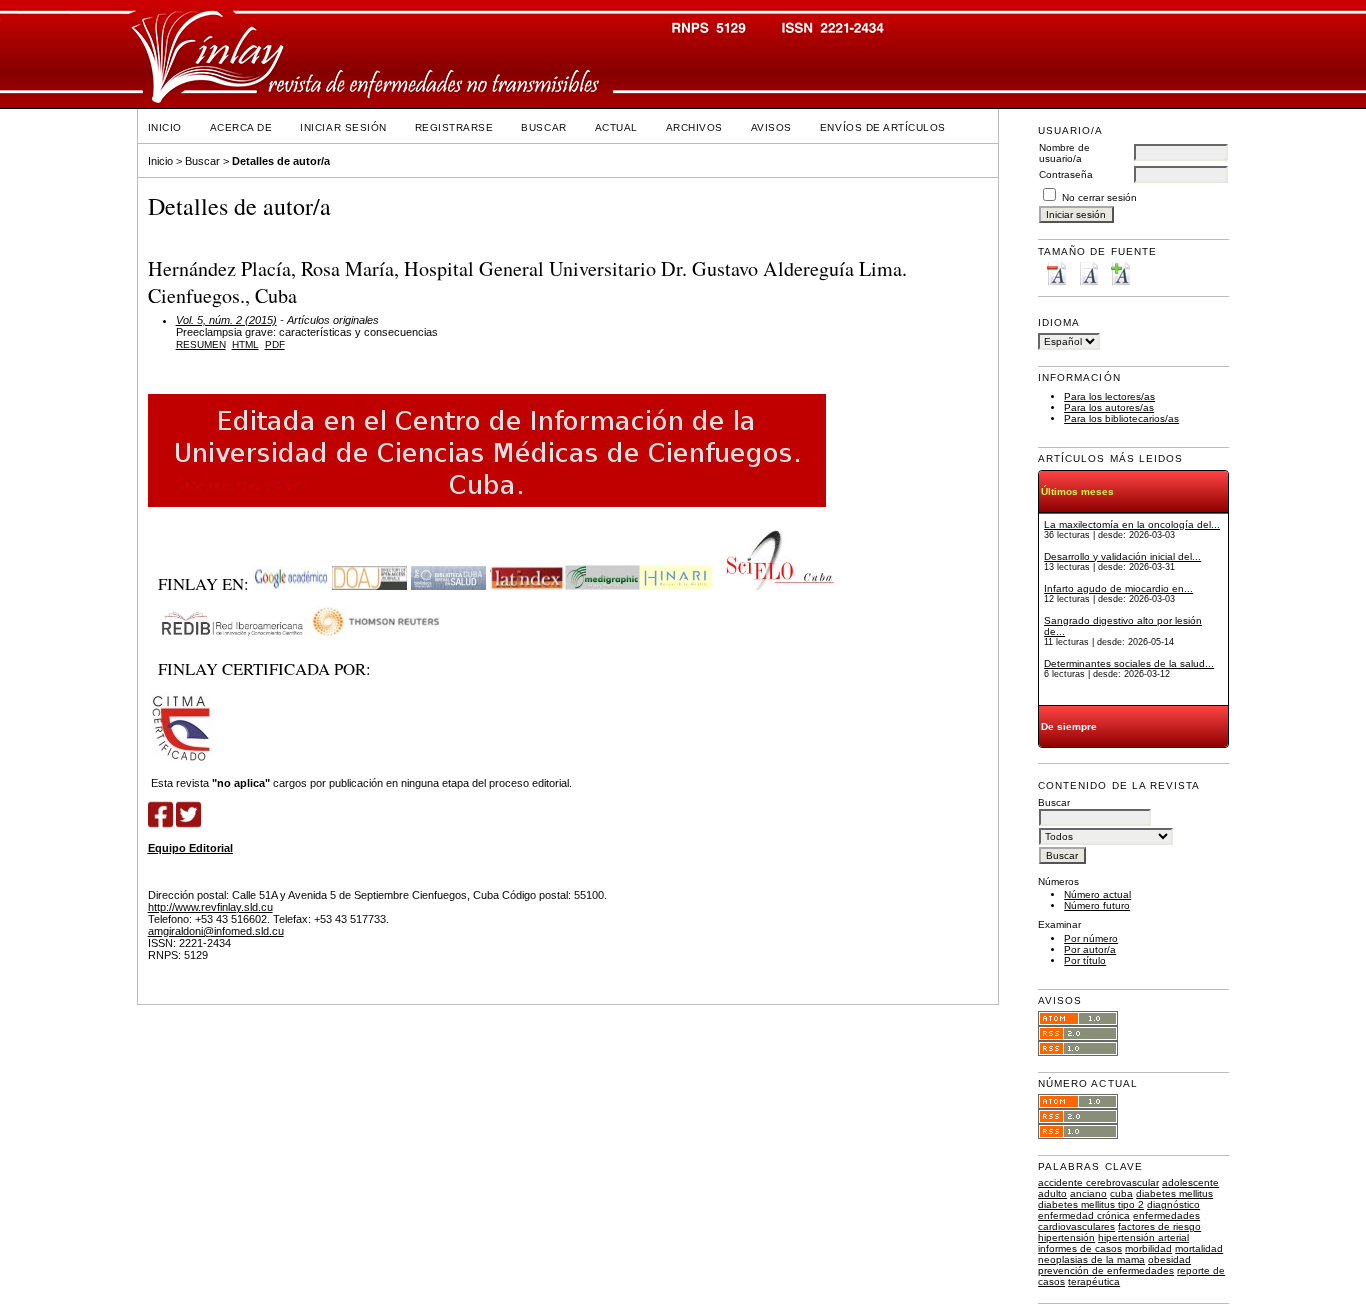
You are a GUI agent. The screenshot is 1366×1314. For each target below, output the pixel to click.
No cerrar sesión (1099, 197)
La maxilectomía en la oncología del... (1132, 524)
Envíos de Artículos (883, 127)
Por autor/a (1090, 949)
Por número (1091, 938)
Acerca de (241, 127)
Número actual (1097, 894)
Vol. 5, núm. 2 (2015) (226, 320)
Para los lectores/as (1109, 396)
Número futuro (1097, 905)
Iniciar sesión (343, 127)
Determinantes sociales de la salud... (1129, 663)
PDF (275, 344)
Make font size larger (1120, 273)
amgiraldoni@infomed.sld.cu (216, 931)
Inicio (165, 127)
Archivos (694, 127)
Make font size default (1088, 273)
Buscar (543, 127)
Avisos (771, 127)
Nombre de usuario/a (1064, 153)
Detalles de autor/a (281, 161)
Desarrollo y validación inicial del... (1122, 556)
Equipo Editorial (190, 848)
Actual (616, 127)
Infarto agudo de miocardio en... (1118, 588)
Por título (1085, 960)
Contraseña (1066, 174)
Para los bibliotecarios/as (1121, 418)
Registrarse (454, 127)
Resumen (201, 344)
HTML (245, 344)
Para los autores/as (1109, 407)
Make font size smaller (1056, 273)
